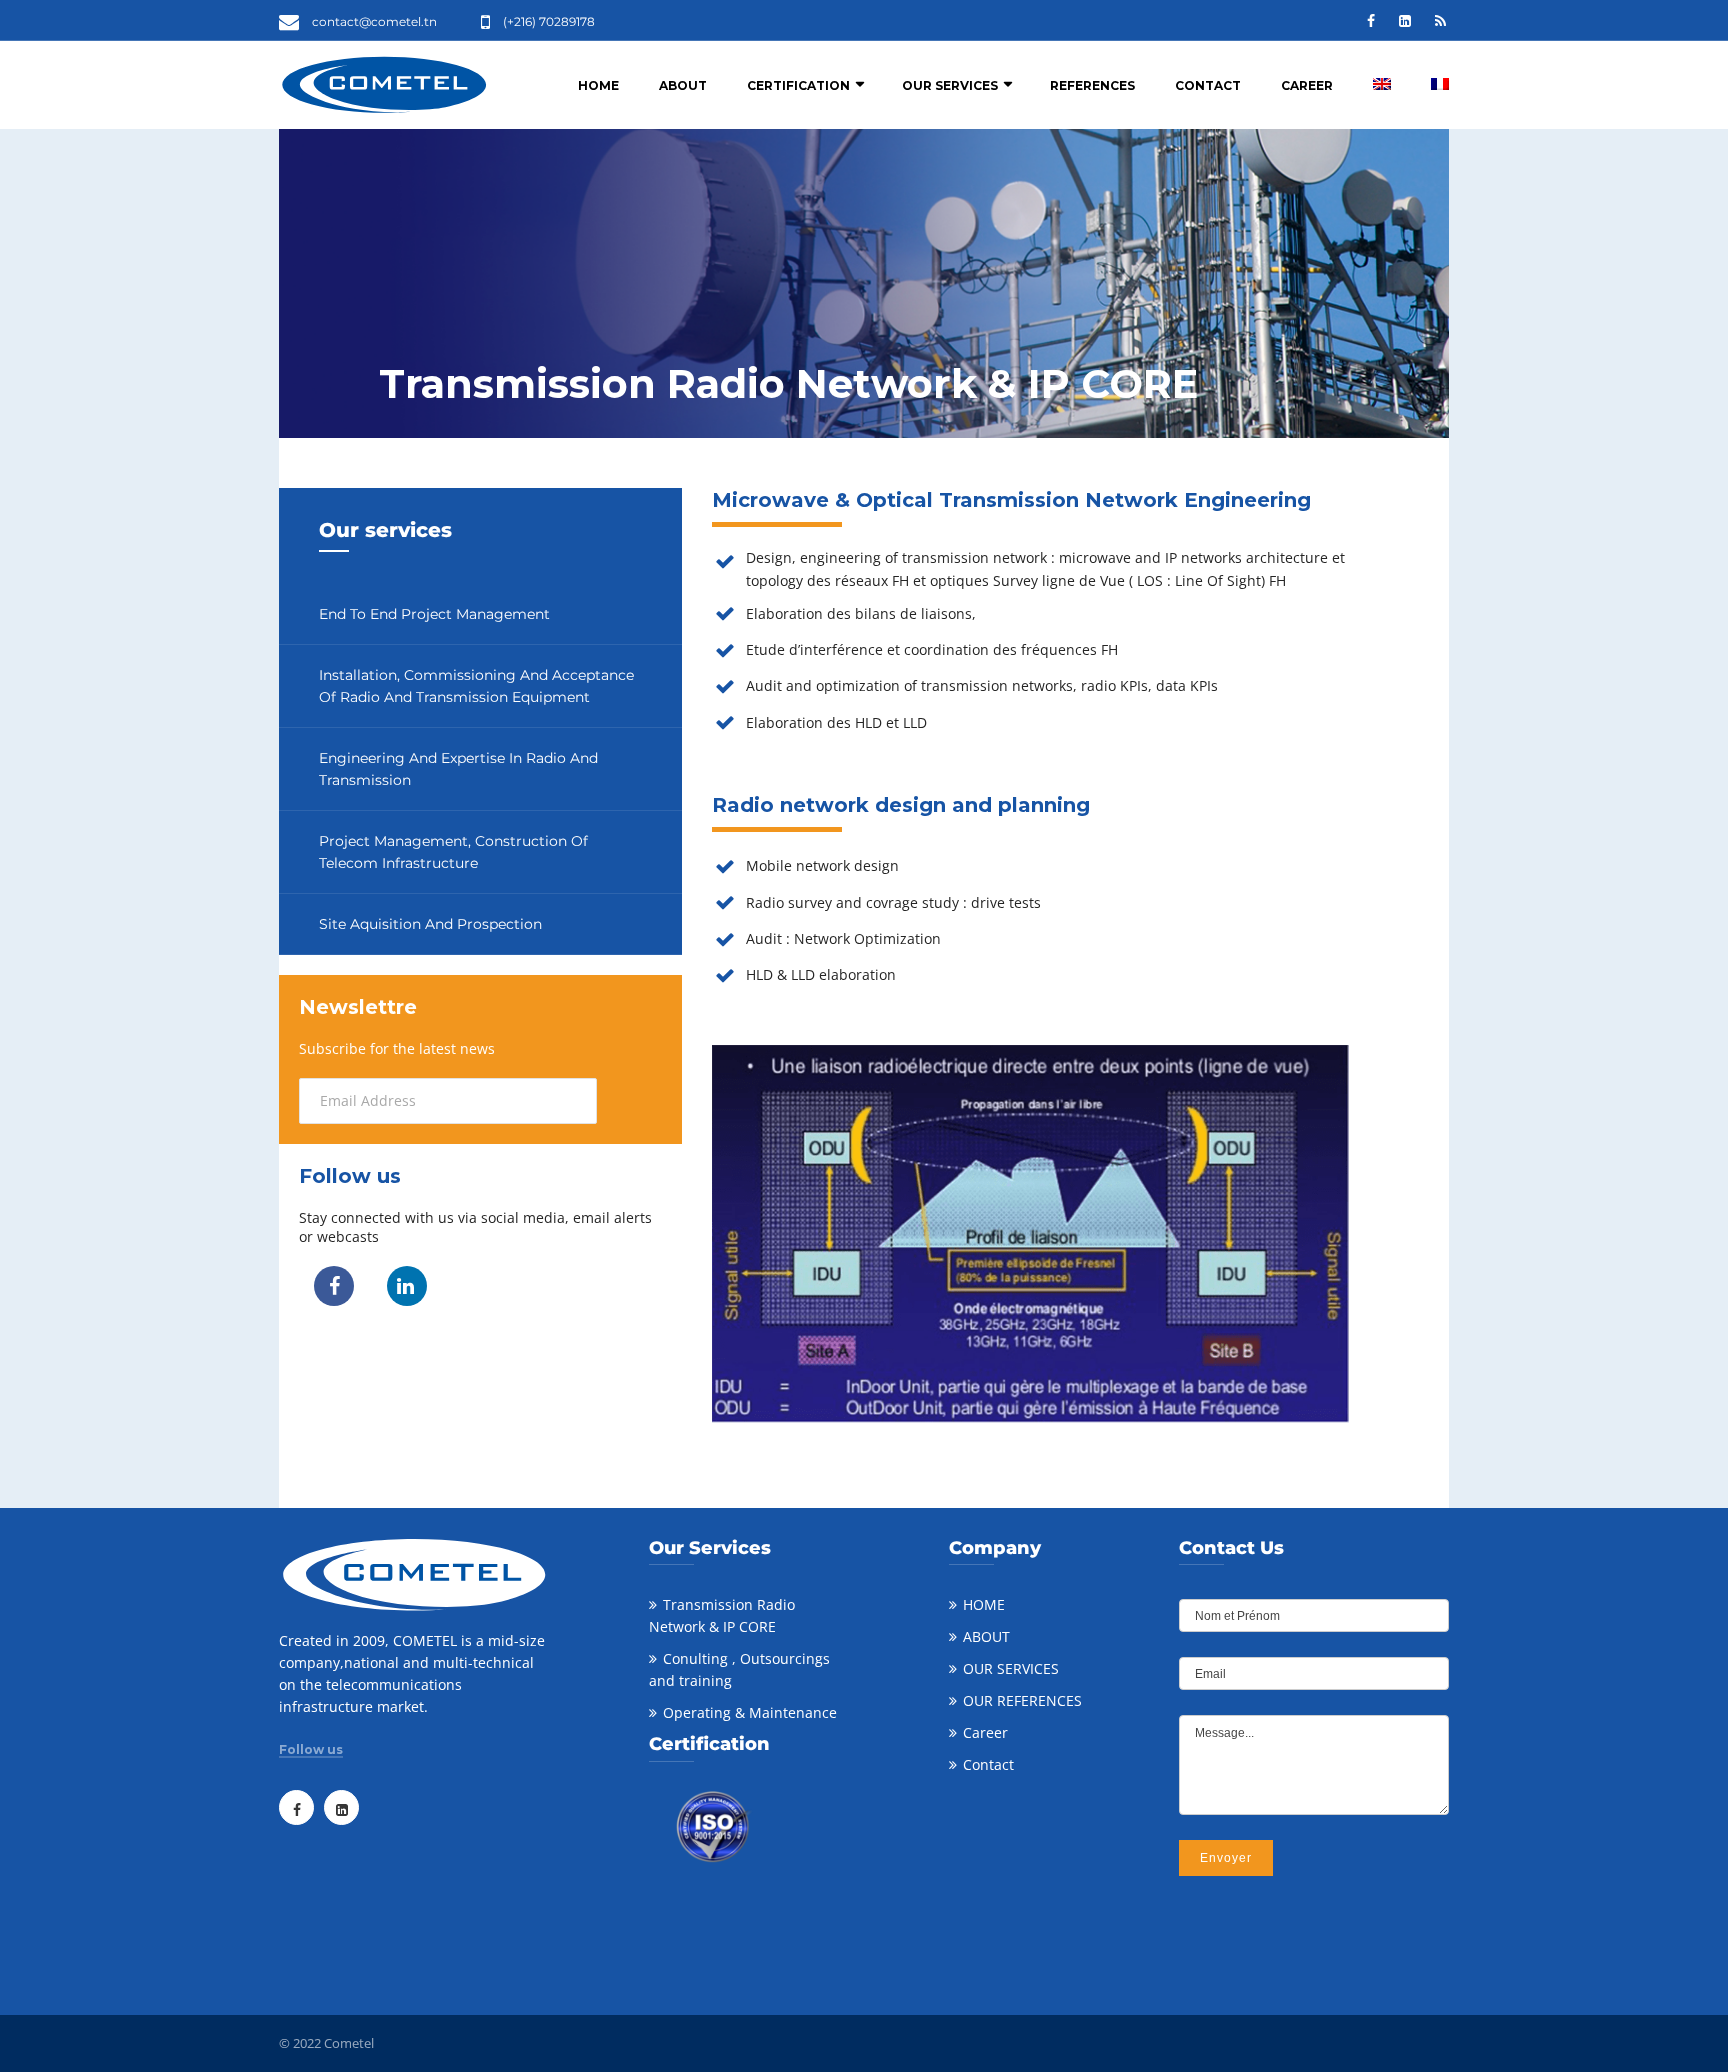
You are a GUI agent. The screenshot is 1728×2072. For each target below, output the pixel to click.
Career (1307, 85)
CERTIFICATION (798, 85)
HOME (984, 1604)
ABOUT (986, 1636)
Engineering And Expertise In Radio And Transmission (458, 769)
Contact (1208, 85)
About (683, 85)
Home (598, 85)
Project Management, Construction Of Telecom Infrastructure (453, 852)
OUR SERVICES (1011, 1668)
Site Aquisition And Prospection (430, 924)
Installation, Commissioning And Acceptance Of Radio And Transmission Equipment (476, 686)
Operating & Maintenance (750, 1712)
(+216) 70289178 (549, 21)
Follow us (311, 1750)
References (1092, 85)
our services (950, 85)
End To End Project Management (434, 614)
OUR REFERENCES (1022, 1700)
